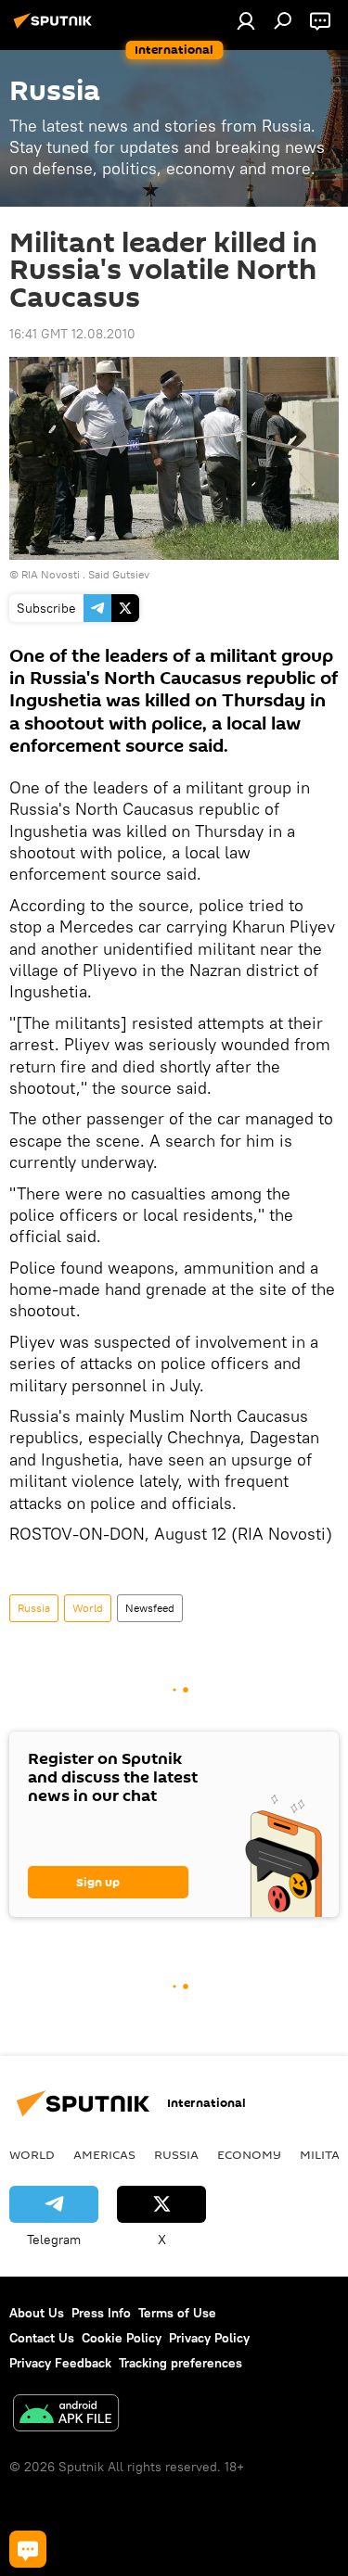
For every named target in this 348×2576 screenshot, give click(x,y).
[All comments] (28, 2549)
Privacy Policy (209, 2338)
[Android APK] (66, 2415)
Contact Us (42, 2338)
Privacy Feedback (60, 2363)
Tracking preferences (180, 2363)
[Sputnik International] (56, 28)
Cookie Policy (122, 2338)
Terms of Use (177, 2313)
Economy (249, 2154)
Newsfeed (150, 1608)
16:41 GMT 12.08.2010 (72, 334)
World (88, 1608)
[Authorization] (246, 20)
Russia (34, 1608)
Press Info (101, 2313)
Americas (104, 2154)
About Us (37, 2313)
